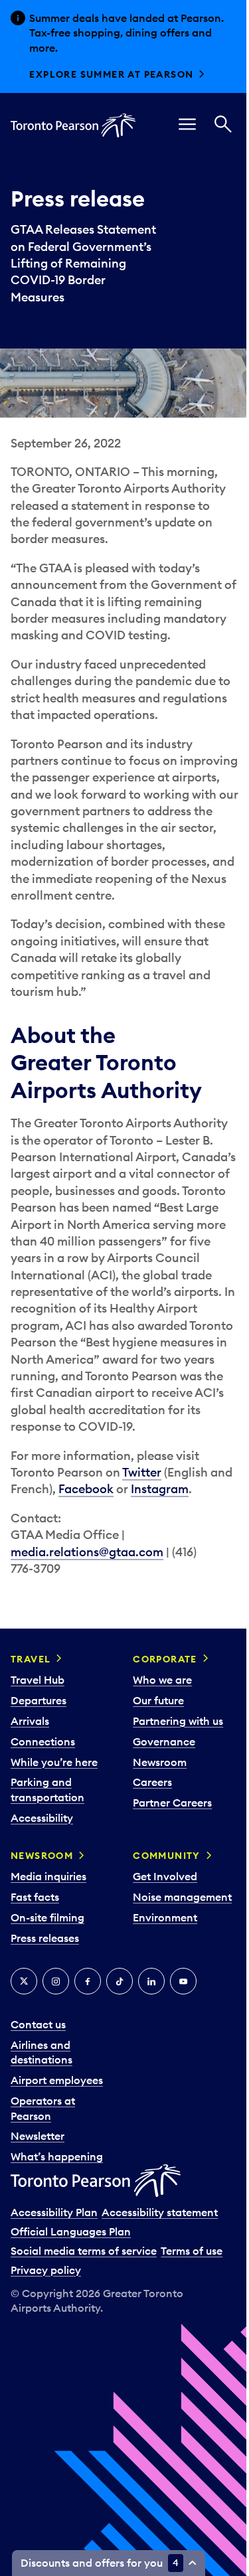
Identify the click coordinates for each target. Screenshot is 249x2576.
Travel (31, 1659)
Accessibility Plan (54, 2212)
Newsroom (160, 1762)
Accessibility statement (160, 2212)
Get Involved (165, 1876)
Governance (164, 1741)
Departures (39, 1700)
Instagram (160, 1489)
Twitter (142, 1472)
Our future (158, 1700)
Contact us (38, 2024)
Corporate (165, 1659)
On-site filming (47, 1917)
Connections (43, 1741)
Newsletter (38, 2136)
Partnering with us (178, 1721)
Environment (165, 1917)
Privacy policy (46, 2270)
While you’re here (54, 1762)
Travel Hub (38, 1680)
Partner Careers (172, 1803)
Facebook (86, 1489)
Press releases (45, 1938)
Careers (152, 1782)
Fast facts (35, 1897)
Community (167, 1856)
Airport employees (57, 2080)
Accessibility (42, 1818)
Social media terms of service (84, 2251)
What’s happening (57, 2156)
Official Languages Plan (71, 2231)
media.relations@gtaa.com (87, 1552)
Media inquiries (48, 1876)
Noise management (182, 1897)
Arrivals (30, 1721)
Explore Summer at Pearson (111, 74)
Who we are (162, 1680)
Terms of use (192, 2251)
